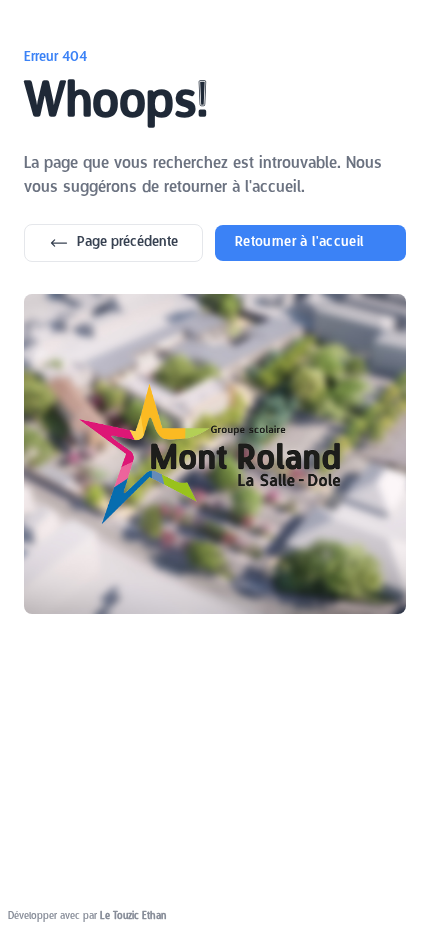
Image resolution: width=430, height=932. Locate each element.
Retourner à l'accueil (299, 242)
